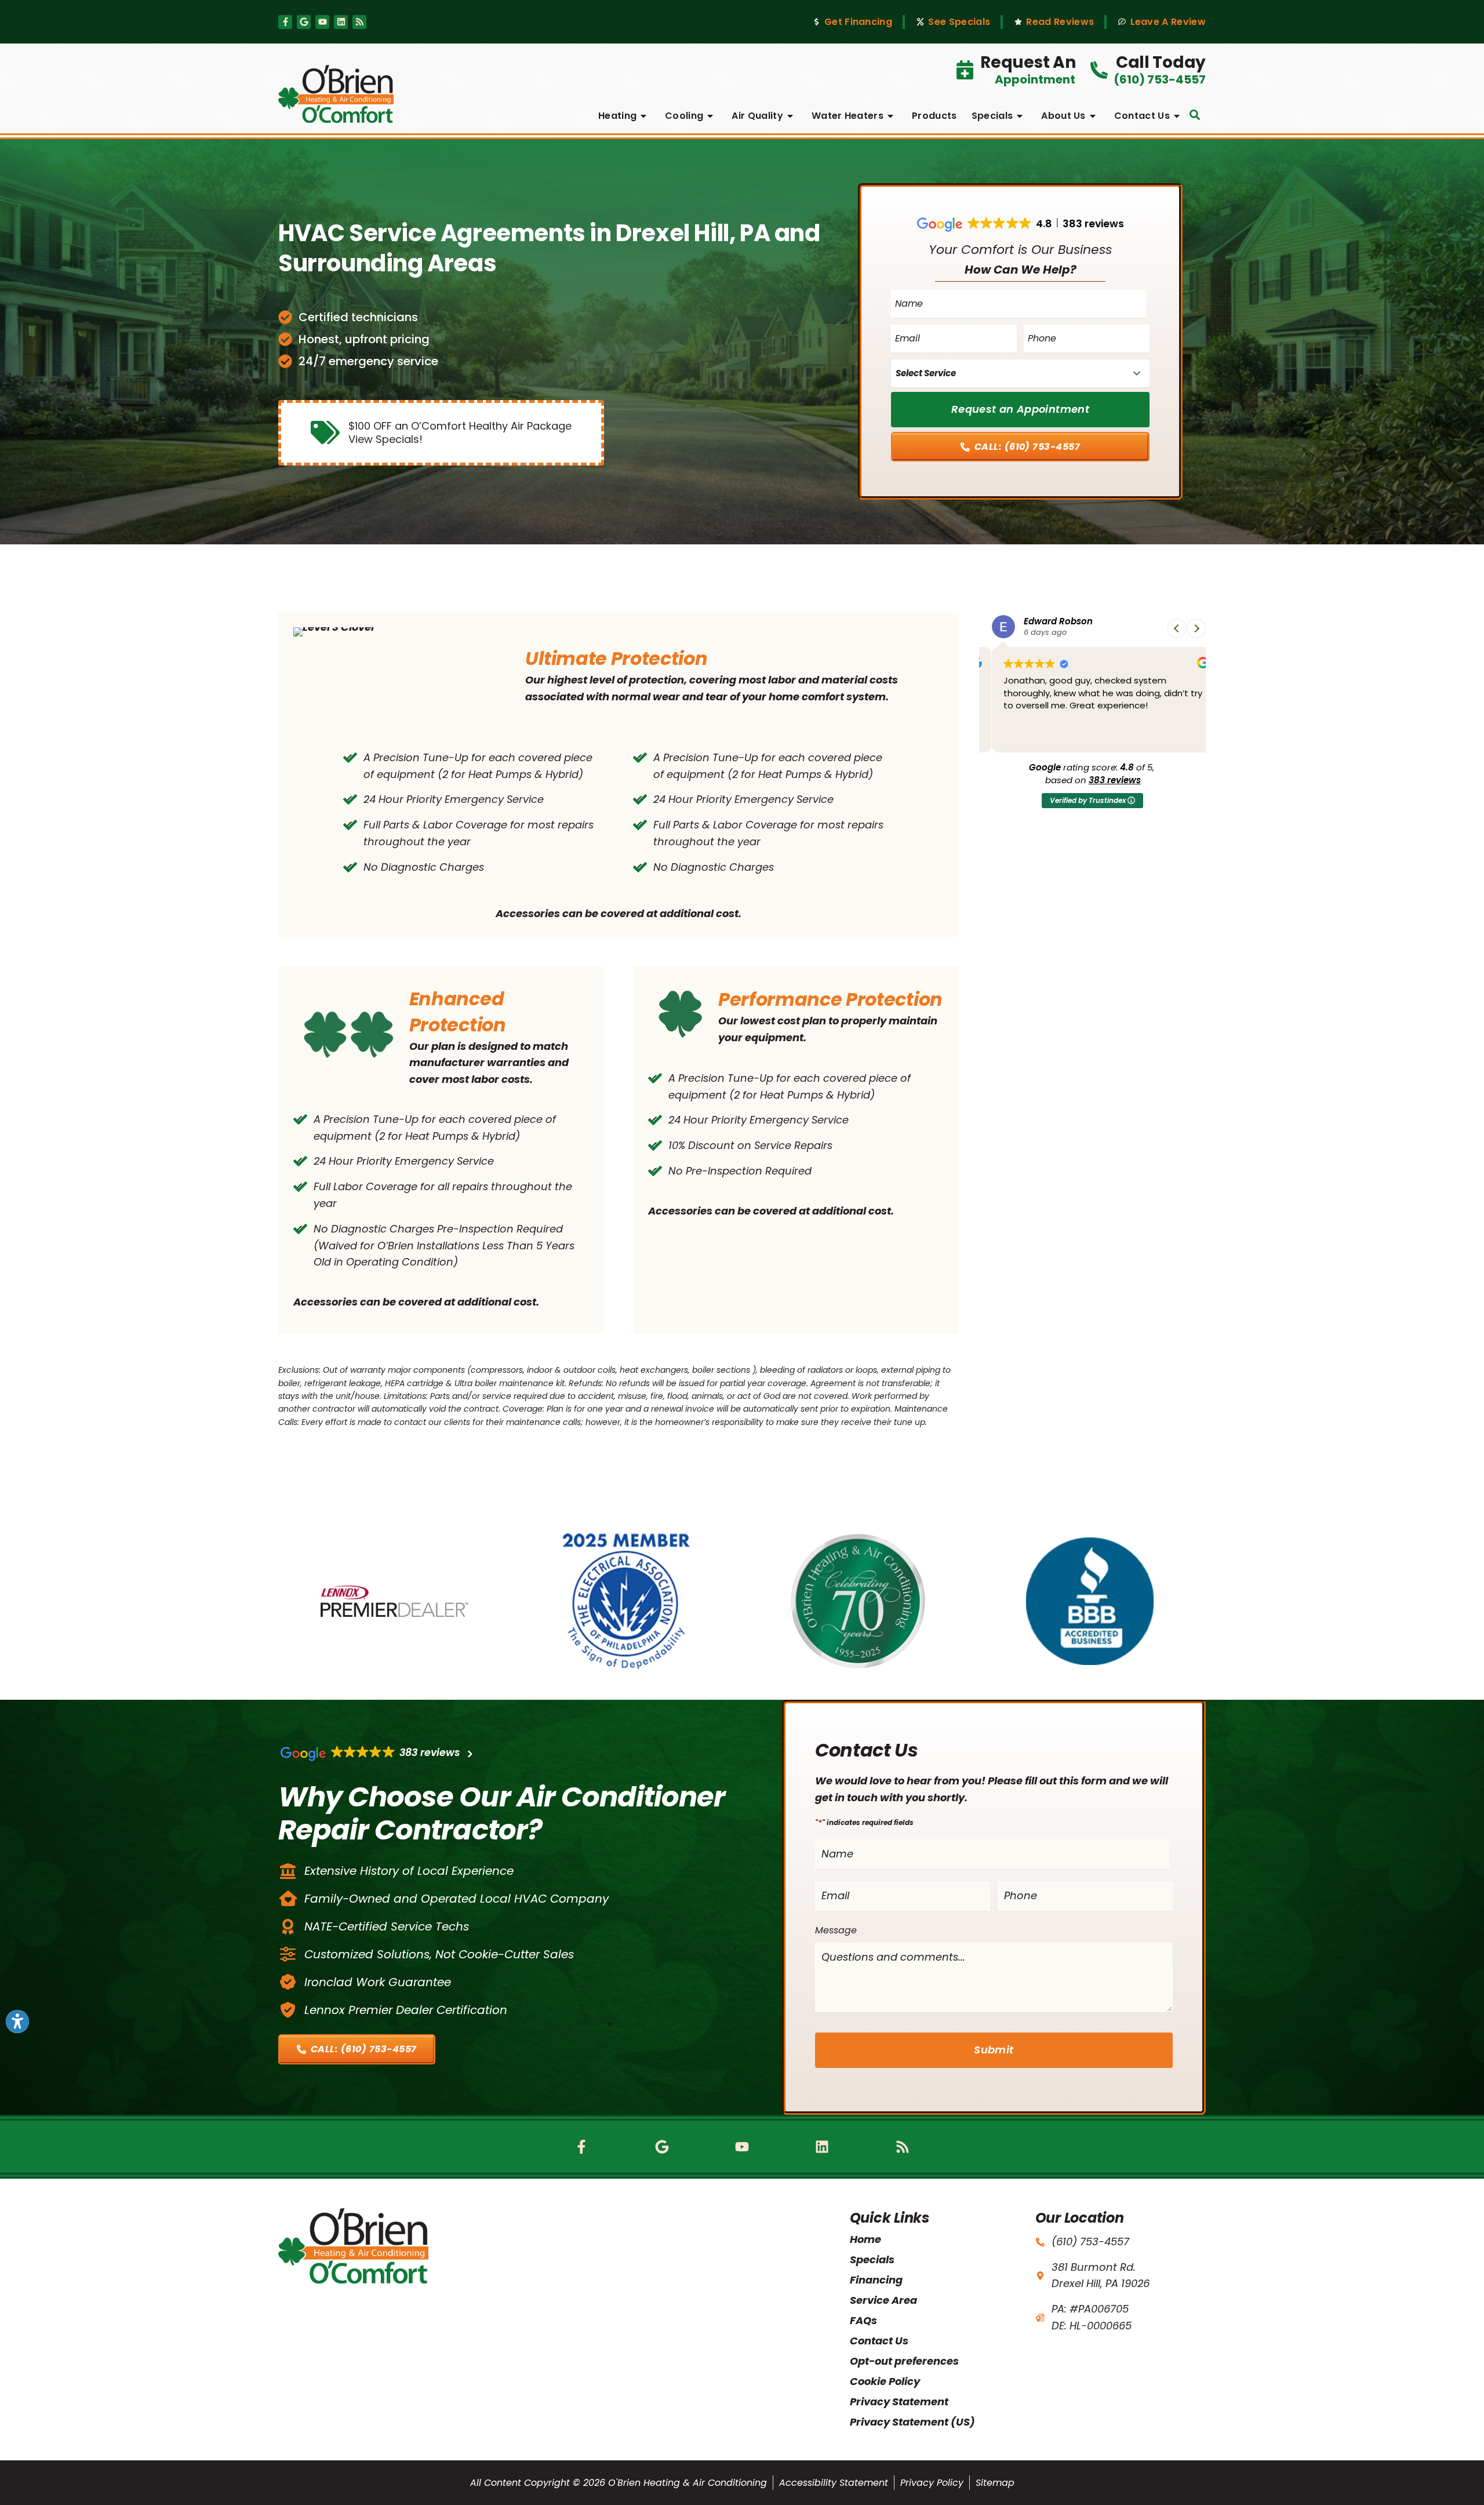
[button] (1195, 115)
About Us (1063, 116)
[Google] (304, 22)
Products (934, 116)
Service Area (883, 2300)
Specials (992, 116)
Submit (994, 2050)
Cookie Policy (885, 2381)
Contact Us (1142, 116)
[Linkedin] (341, 22)
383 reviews (1115, 780)
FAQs (863, 2320)
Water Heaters (848, 116)
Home (865, 2239)
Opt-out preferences (904, 2361)
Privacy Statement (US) (912, 2422)
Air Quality (757, 116)
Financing (876, 2280)
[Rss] (359, 22)
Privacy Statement (899, 2402)
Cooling (684, 116)
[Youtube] (322, 22)
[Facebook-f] (285, 22)
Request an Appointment (1020, 409)
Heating (617, 116)
